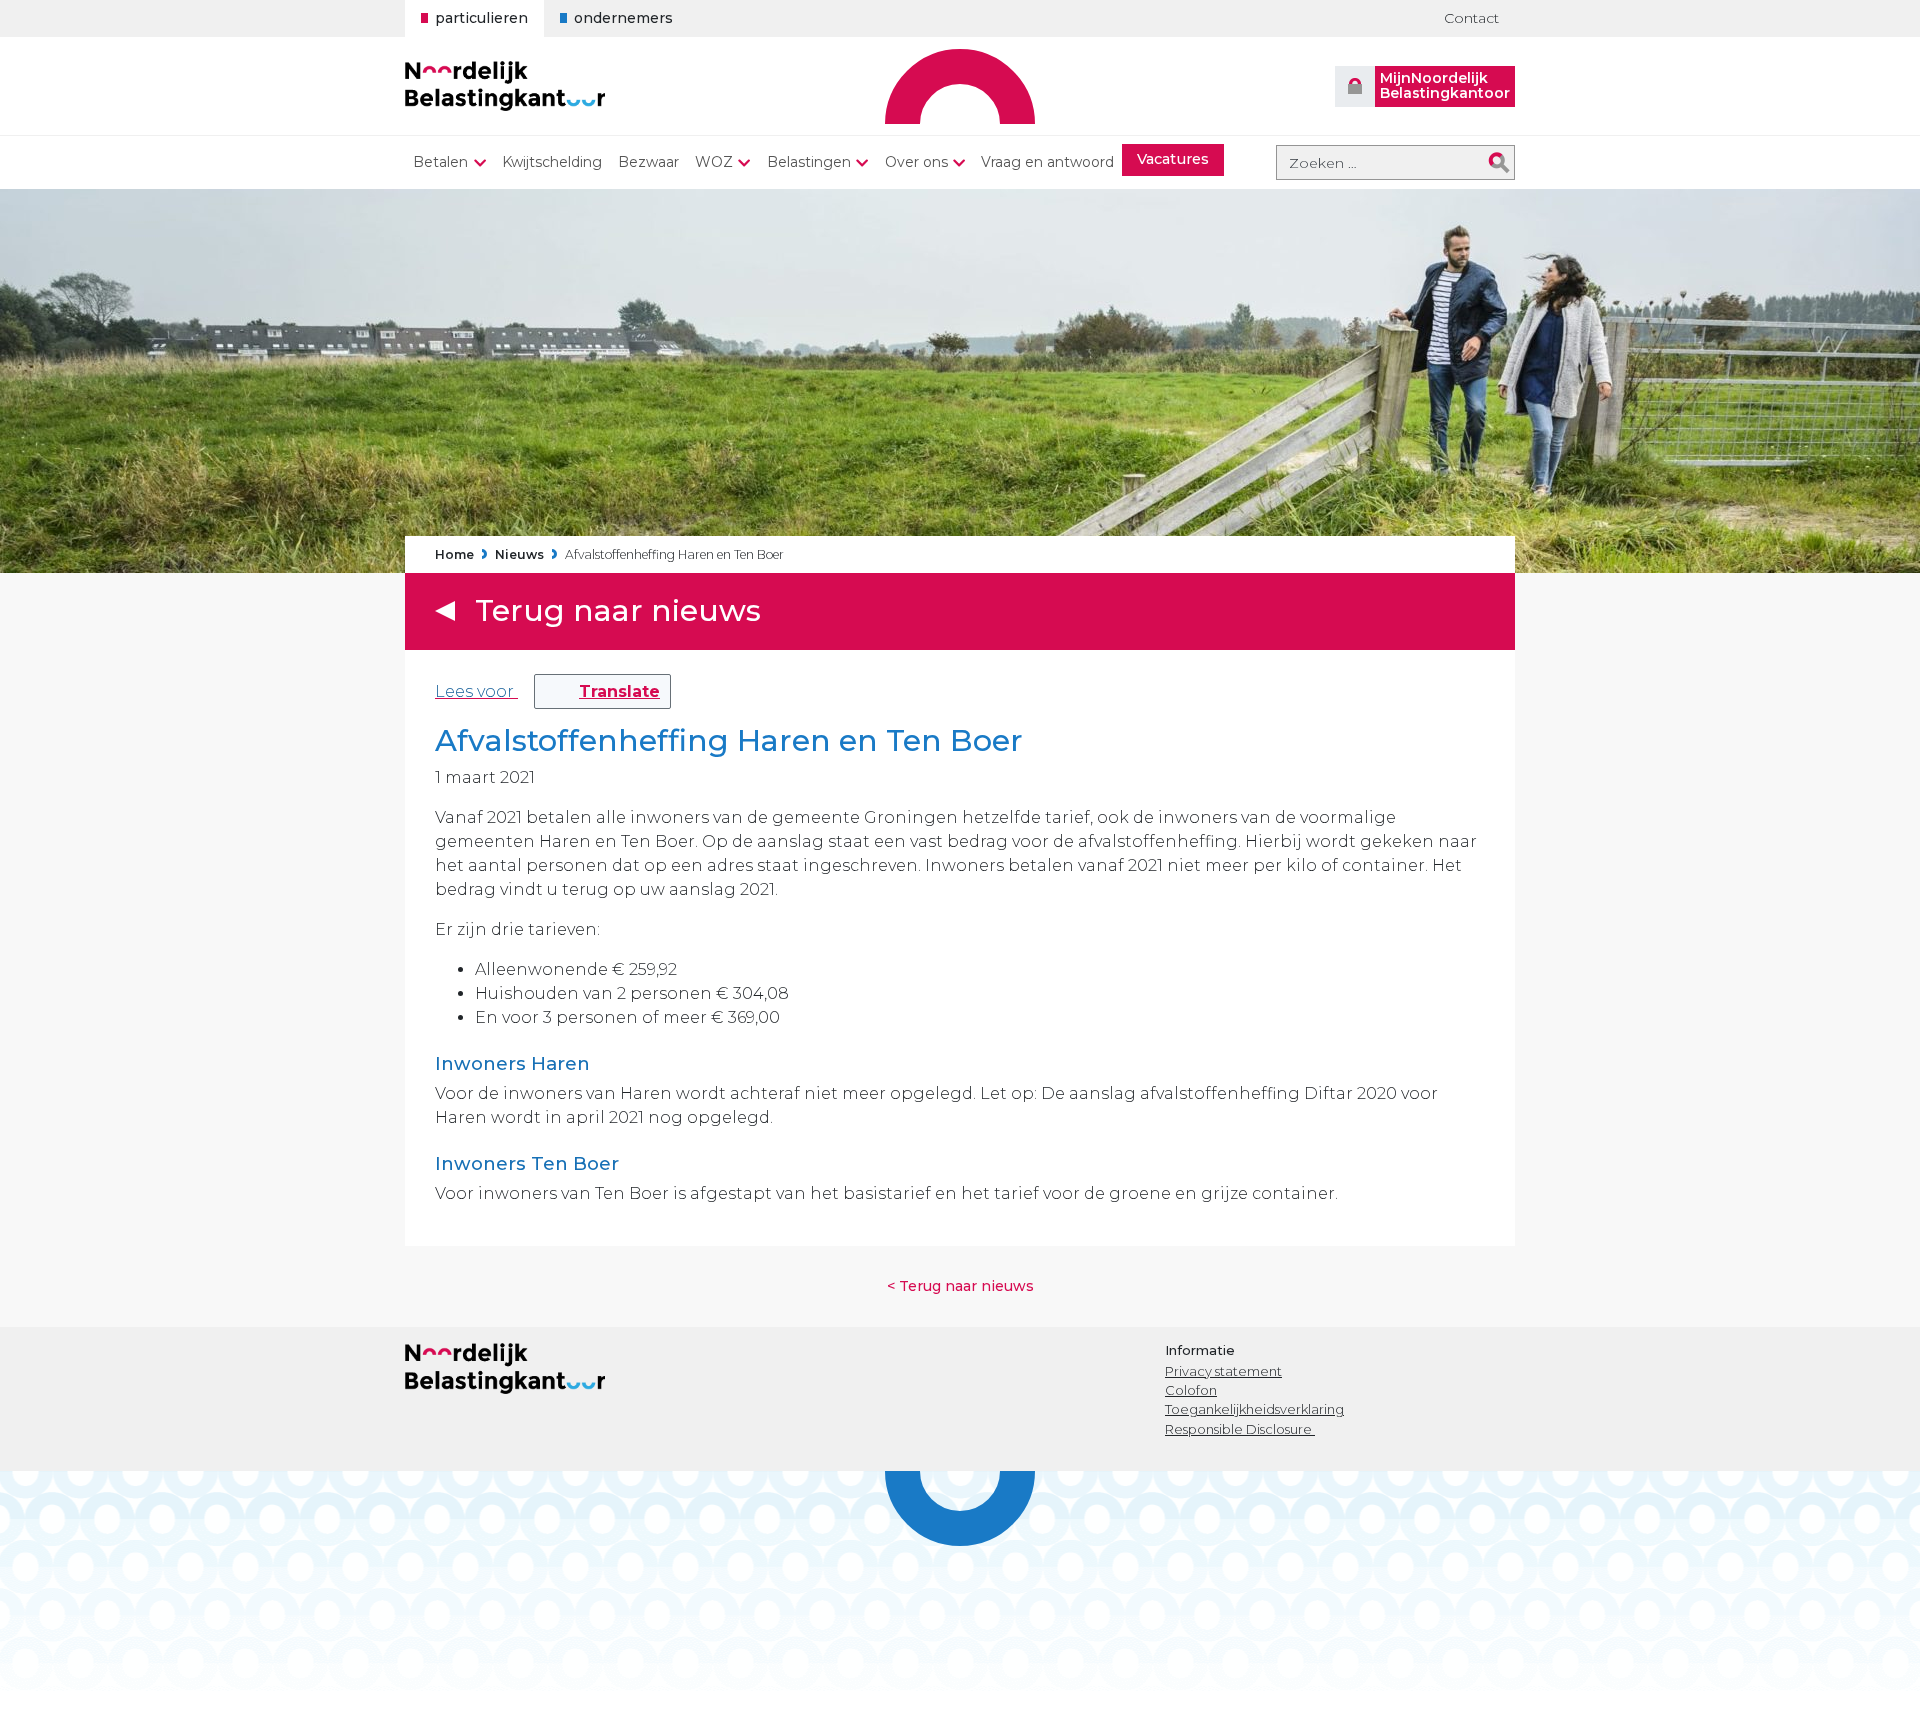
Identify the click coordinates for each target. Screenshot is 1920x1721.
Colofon (1191, 1390)
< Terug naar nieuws (960, 1286)
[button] (602, 691)
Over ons (916, 162)
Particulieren (481, 18)
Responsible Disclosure (1240, 1429)
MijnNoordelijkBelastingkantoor (1445, 85)
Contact (1471, 18)
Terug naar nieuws (618, 610)
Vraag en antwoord (1047, 162)
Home (454, 555)
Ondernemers (623, 18)
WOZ (714, 162)
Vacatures (1173, 159)
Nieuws (519, 555)
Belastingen (809, 162)
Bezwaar (648, 162)
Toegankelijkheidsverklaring (1254, 1409)
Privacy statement (1223, 1371)
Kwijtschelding (552, 162)
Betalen (440, 162)
